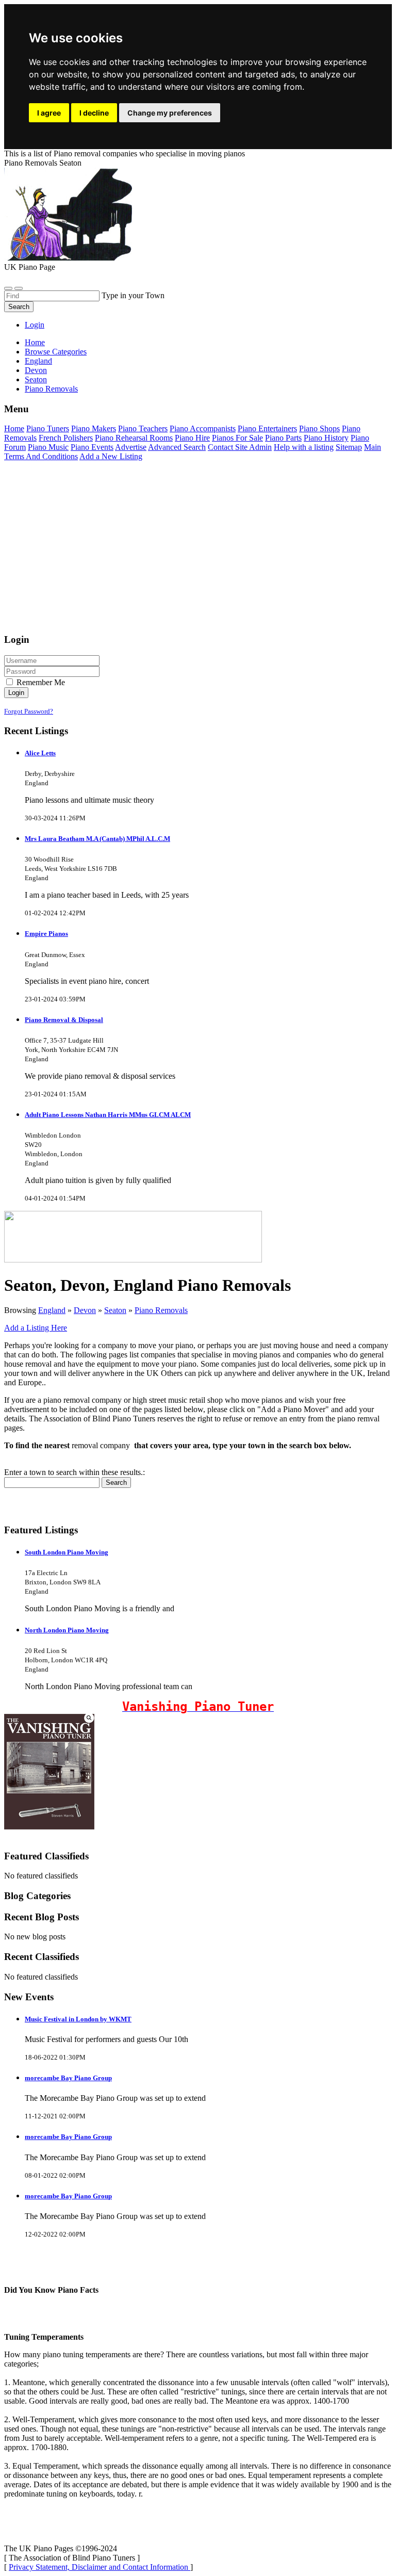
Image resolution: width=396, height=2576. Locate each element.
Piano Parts (283, 438)
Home (35, 342)
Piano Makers (94, 428)
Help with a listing (304, 447)
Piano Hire (192, 438)
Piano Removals (161, 1310)
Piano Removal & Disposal (64, 1020)
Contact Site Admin (240, 447)
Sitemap (349, 447)
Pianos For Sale (237, 438)
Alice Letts (40, 753)
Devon (85, 1310)
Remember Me (40, 682)
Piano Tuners (48, 428)
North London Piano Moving (67, 1630)
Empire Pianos (46, 934)
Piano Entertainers (267, 428)
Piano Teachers (143, 428)
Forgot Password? (29, 711)
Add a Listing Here (36, 1328)
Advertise (131, 447)
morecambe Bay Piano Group (68, 2078)
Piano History (326, 438)
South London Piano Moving (67, 1552)
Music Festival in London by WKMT (78, 2019)
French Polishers (66, 438)
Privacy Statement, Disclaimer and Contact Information (100, 2567)
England (52, 1310)
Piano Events (92, 447)
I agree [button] (49, 113)
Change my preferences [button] (170, 113)
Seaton (115, 1310)
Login (35, 325)
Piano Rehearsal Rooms (134, 438)
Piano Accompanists (203, 428)
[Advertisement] (198, 552)
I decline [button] (94, 113)
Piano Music (48, 447)
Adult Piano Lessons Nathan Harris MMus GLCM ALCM (108, 1115)
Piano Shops (319, 428)
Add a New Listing (111, 456)
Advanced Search (177, 447)
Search (19, 307)
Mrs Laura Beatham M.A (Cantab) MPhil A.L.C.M (97, 839)
